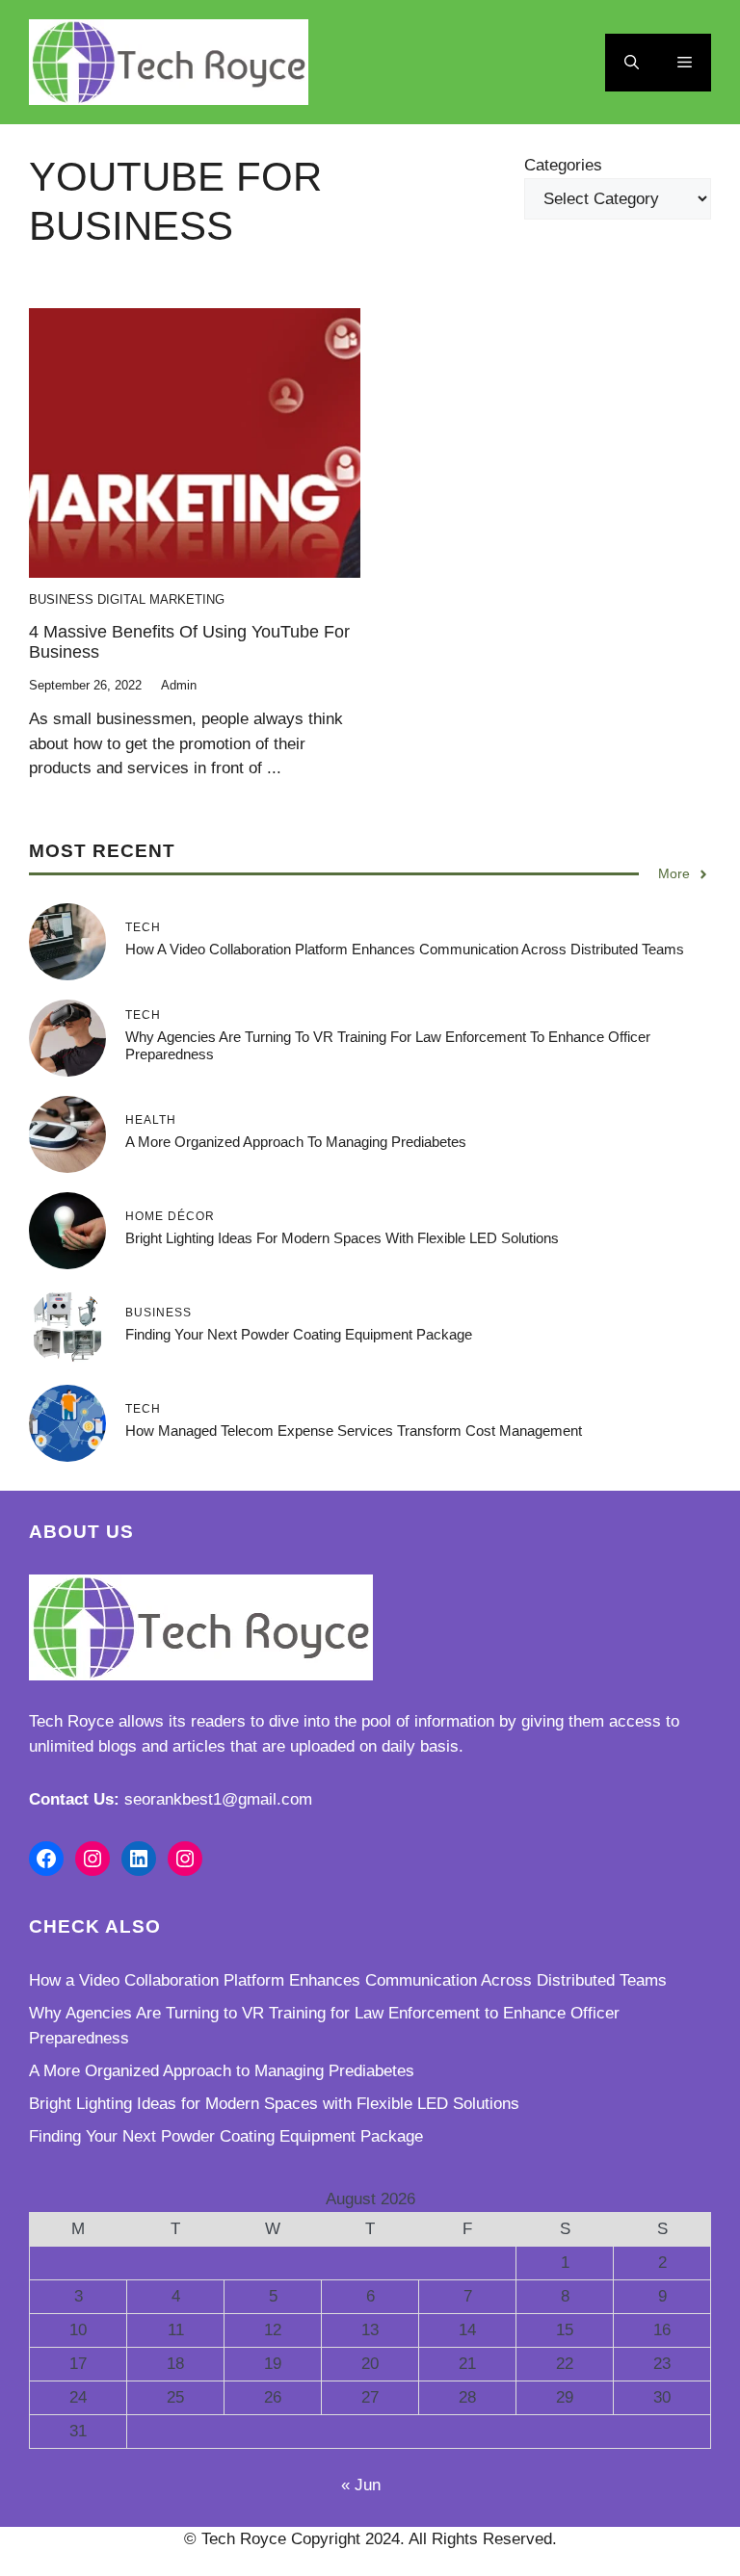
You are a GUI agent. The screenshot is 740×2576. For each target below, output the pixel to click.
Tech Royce (71, 1721)
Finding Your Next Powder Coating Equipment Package (299, 1334)
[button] (632, 63)
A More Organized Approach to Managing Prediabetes (296, 1142)
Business (61, 599)
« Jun (361, 2485)
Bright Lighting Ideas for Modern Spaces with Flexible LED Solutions (342, 1238)
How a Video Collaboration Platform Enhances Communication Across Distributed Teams (405, 949)
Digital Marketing (161, 599)
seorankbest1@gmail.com (218, 1799)
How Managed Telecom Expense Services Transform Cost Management (354, 1431)
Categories (563, 165)
